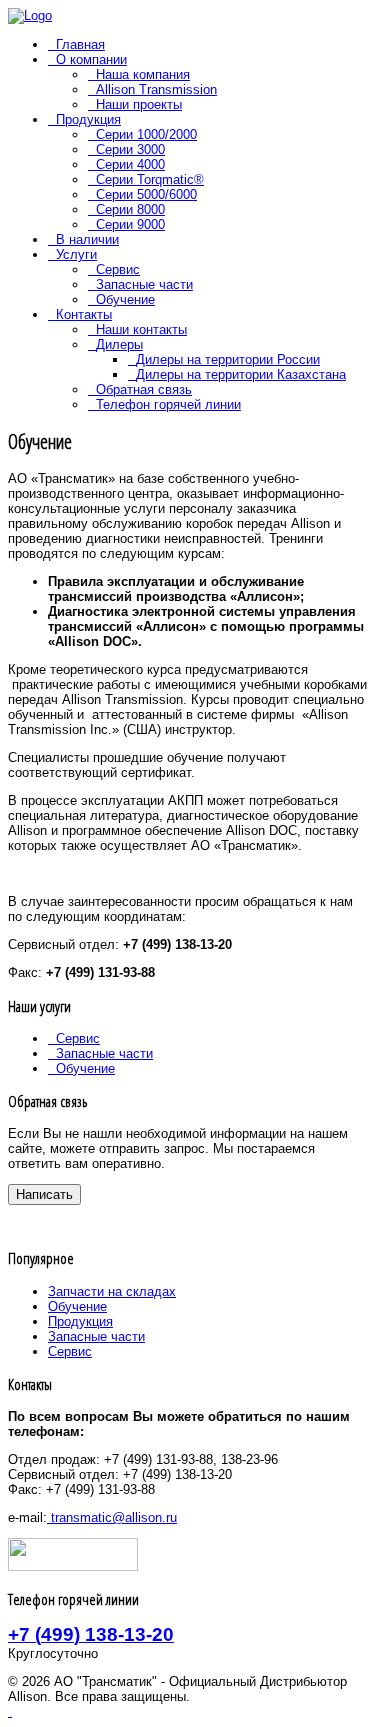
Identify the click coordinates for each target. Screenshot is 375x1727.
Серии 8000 (130, 209)
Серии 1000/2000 (146, 134)
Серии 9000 (130, 224)
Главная (80, 44)
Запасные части (144, 284)
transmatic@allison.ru (112, 1517)
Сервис (118, 269)
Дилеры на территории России (228, 359)
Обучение (125, 299)
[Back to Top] (10, 1711)
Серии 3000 (130, 149)
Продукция (88, 119)
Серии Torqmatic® (150, 179)
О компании (91, 59)
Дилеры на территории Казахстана (241, 374)
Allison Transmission (156, 89)
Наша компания (143, 74)
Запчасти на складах (112, 1291)
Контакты (84, 314)
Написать (44, 1194)
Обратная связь (144, 389)
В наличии (87, 239)
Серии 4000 (130, 164)
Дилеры (119, 344)
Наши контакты (141, 329)
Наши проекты (139, 104)
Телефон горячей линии (168, 404)
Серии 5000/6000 (146, 194)
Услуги (76, 254)
